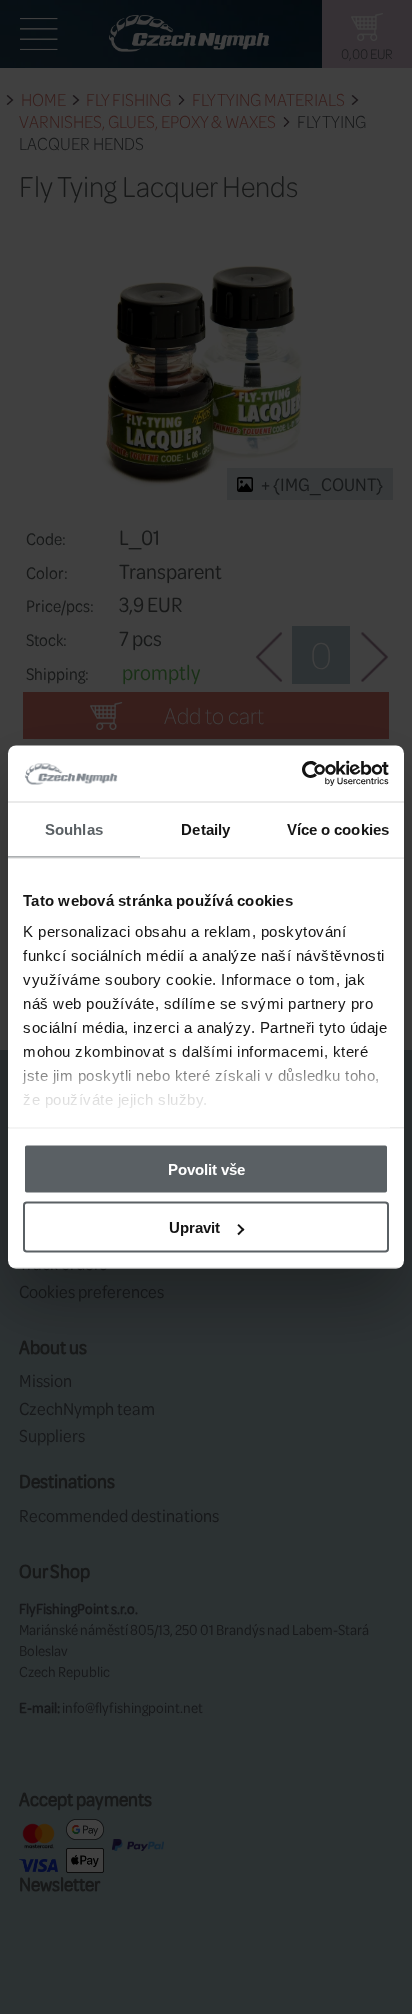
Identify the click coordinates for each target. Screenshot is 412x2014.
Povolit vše (206, 1168)
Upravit (194, 1227)
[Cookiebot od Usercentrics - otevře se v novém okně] (301, 774)
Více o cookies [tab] (338, 828)
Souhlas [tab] (74, 828)
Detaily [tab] (205, 828)
